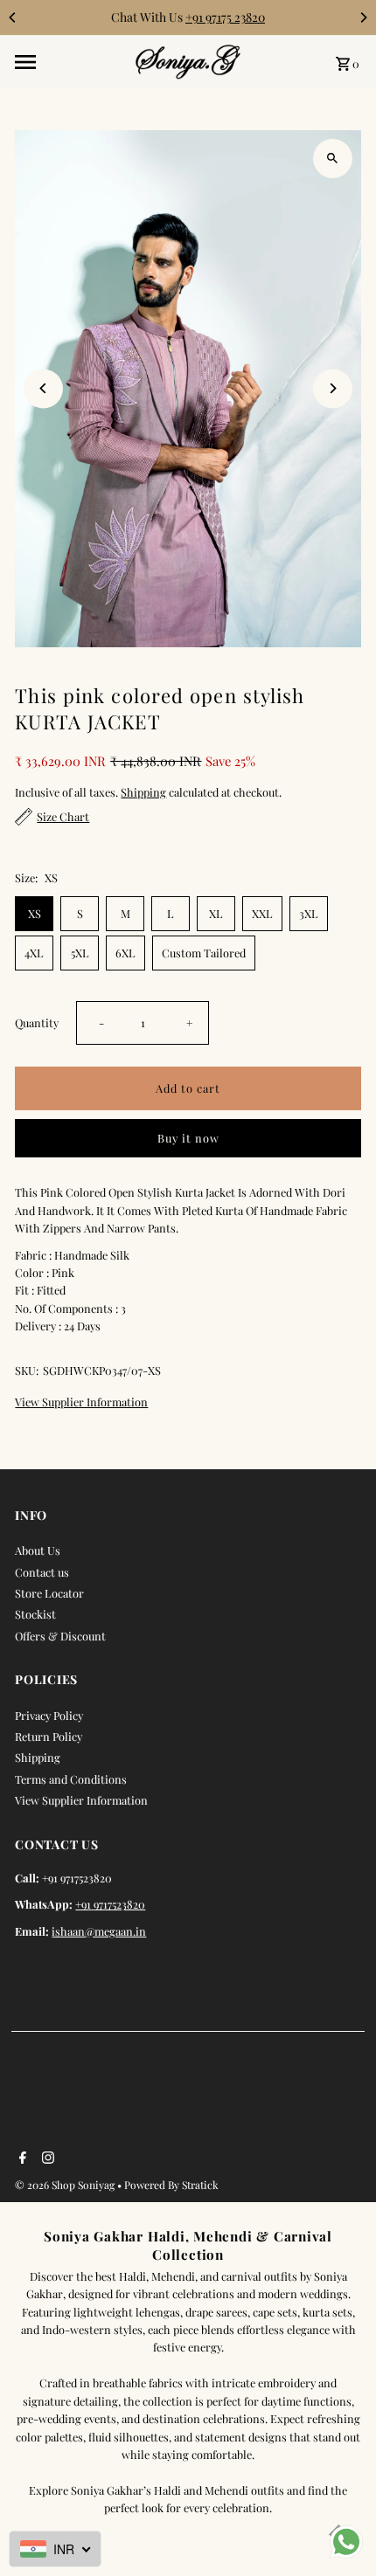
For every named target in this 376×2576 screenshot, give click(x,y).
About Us (38, 1550)
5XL (80, 953)
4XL (34, 953)
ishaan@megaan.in (99, 1931)
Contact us (42, 1572)
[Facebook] (21, 2158)
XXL (262, 913)
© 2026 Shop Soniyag (66, 2185)
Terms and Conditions (71, 1779)
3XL (309, 913)
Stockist (35, 1614)
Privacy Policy (49, 1715)
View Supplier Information (81, 1402)
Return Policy (49, 1736)
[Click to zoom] (333, 159)
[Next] (363, 17)
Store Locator (49, 1593)
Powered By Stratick (171, 2185)
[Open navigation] (70, 62)
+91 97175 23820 (225, 17)
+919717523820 (110, 1904)
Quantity (37, 1022)
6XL (125, 953)
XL (216, 913)
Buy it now (188, 1138)
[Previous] (13, 17)
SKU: (27, 1370)
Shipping (143, 792)
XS (35, 913)
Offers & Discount (60, 1636)
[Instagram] (46, 2158)
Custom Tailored (204, 953)
